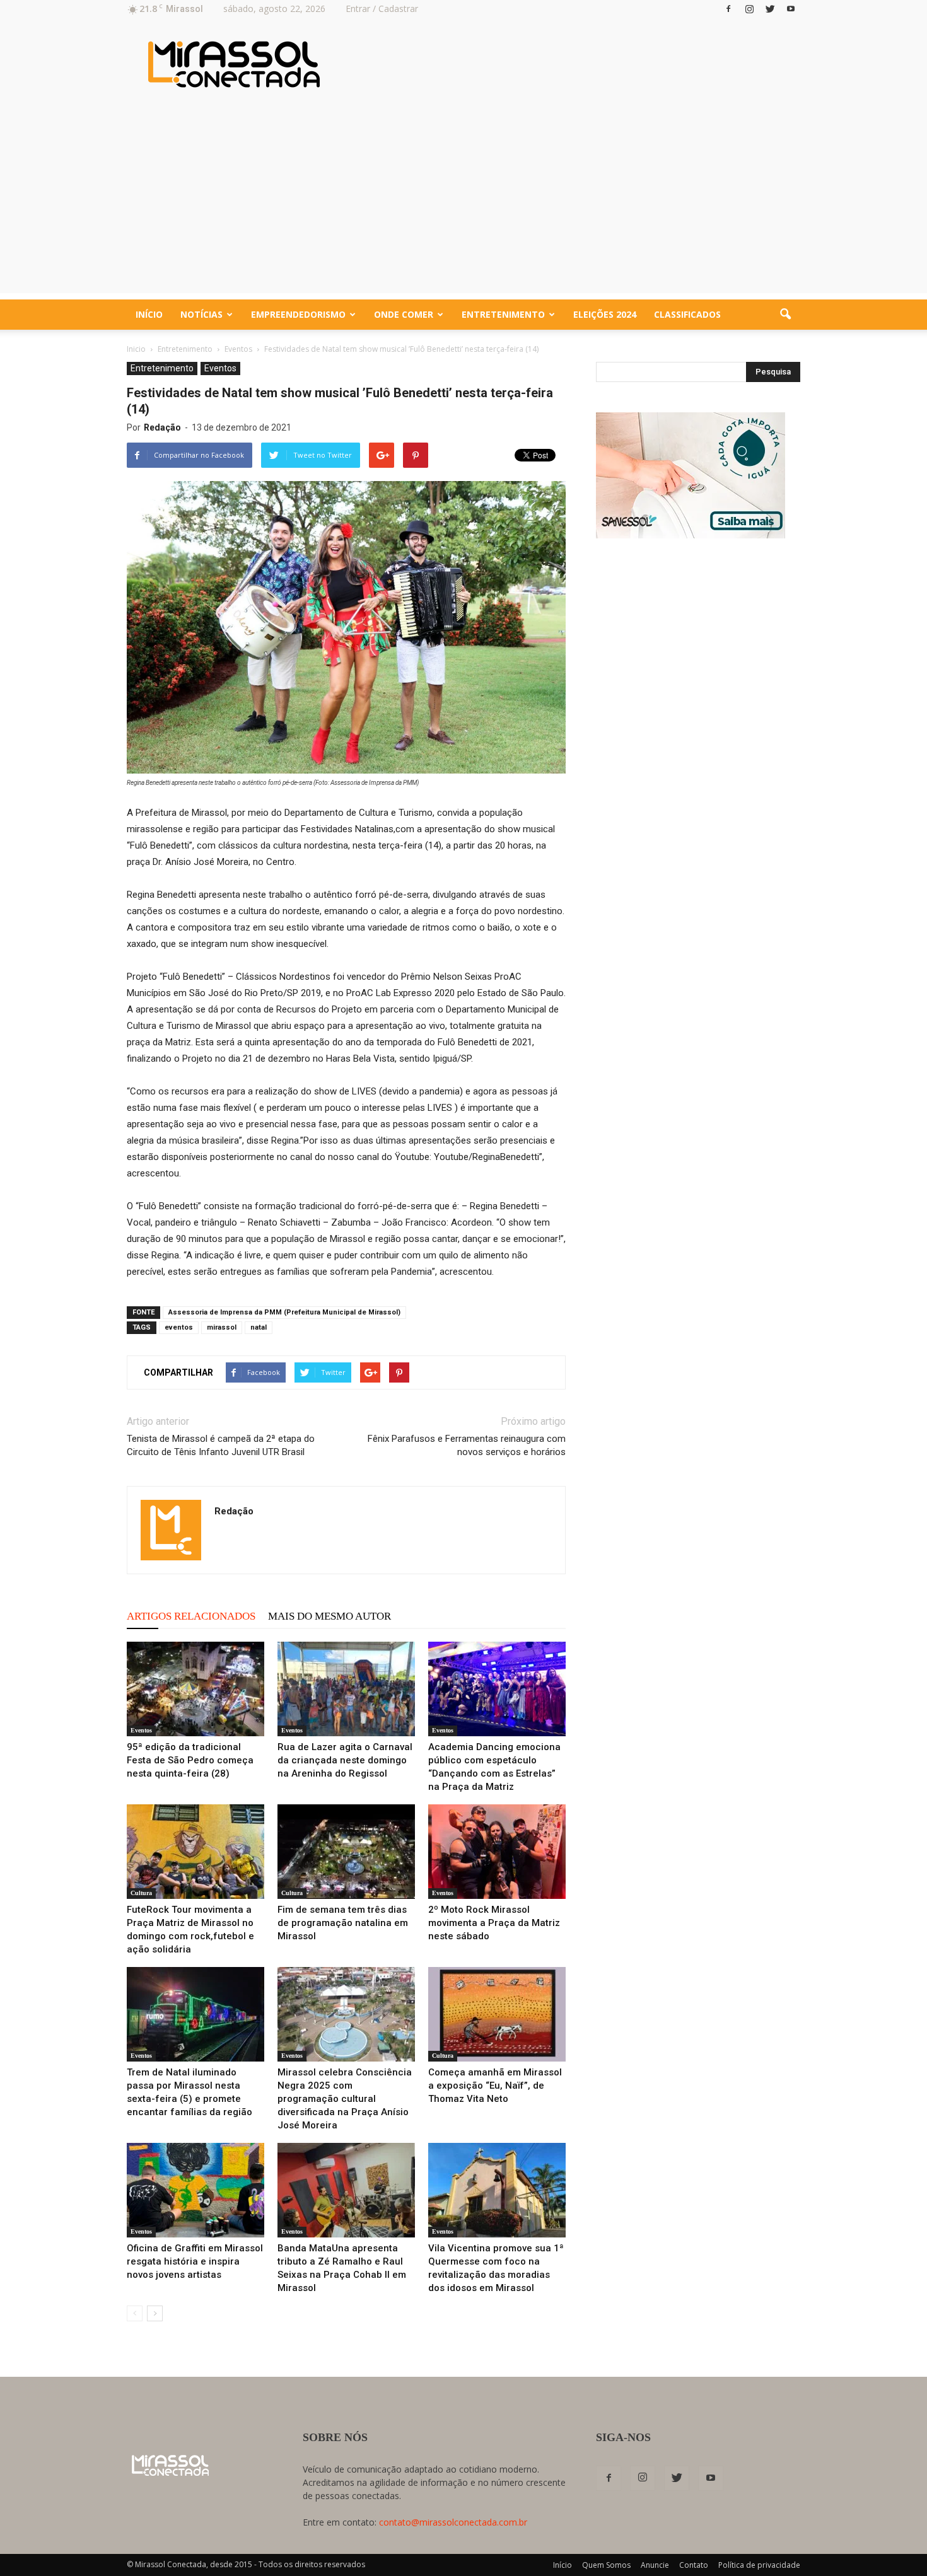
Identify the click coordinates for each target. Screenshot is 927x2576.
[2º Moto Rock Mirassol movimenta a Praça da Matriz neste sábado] (497, 1852)
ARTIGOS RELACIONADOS (191, 1616)
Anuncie (655, 2565)
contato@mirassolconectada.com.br (453, 2522)
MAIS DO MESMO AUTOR (329, 1616)
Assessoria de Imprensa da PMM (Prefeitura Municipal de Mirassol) (284, 1312)
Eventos (220, 368)
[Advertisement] (463, 205)
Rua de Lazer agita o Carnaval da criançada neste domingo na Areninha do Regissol (345, 1760)
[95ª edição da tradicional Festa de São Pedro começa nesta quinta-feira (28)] (195, 1689)
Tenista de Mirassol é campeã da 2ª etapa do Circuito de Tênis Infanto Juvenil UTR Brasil (221, 1445)
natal (259, 1327)
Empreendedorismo (298, 314)
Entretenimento (503, 314)
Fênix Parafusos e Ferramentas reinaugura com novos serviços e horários (467, 1445)
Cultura (141, 1893)
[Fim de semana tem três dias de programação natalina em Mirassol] (346, 1852)
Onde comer (404, 314)
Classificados (687, 314)
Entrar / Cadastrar (382, 9)
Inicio (136, 349)
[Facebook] (728, 9)
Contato (694, 2565)
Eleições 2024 (605, 314)
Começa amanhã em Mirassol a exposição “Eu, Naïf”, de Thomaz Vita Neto (495, 2086)
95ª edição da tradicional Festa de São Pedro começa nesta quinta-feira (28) (190, 1760)
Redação (162, 427)
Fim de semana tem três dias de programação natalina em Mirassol (343, 1923)
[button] (785, 315)
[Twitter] (770, 9)
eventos (179, 1327)
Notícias (201, 314)
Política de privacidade (759, 2565)
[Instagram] (749, 9)
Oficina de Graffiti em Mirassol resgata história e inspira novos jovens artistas (195, 2261)
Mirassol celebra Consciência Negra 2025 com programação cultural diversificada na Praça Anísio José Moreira (345, 2099)
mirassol (222, 1327)
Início (149, 314)
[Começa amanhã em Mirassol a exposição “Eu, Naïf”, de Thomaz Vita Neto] (497, 2014)
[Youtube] (791, 9)
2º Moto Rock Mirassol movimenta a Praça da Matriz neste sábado (494, 1923)
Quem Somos (606, 2565)
